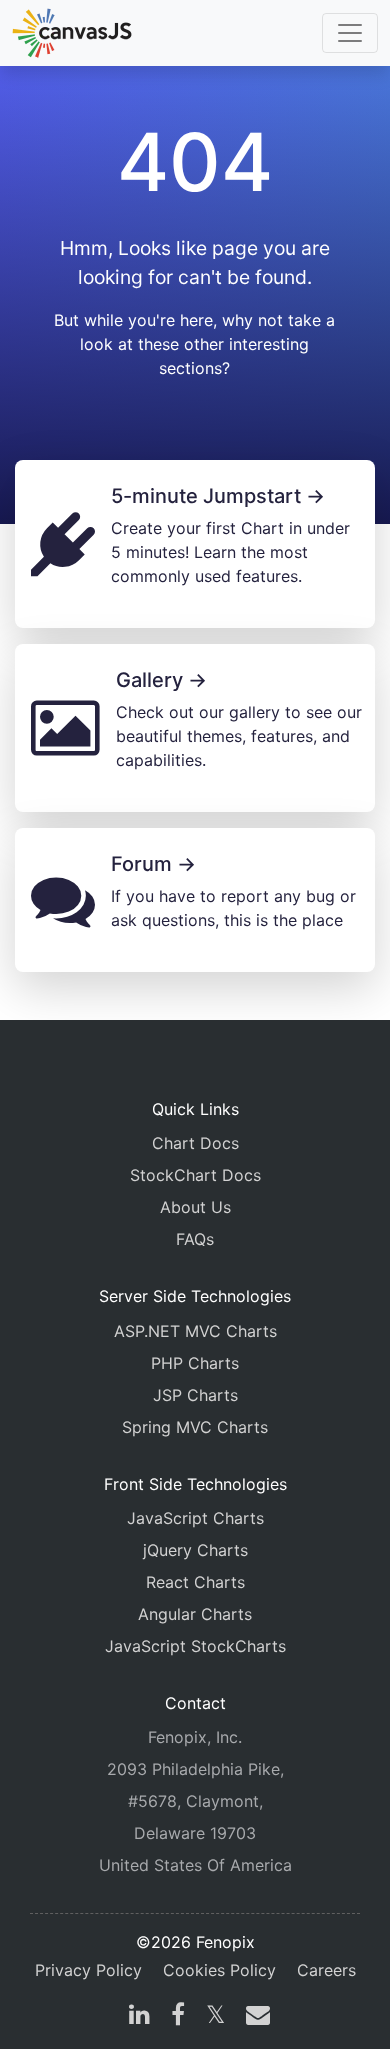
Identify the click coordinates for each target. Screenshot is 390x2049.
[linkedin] (139, 2017)
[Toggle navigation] (350, 33)
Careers (326, 1970)
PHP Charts (195, 1363)
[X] (215, 2017)
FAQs (195, 1239)
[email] (254, 2017)
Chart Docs (195, 1143)
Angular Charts (195, 1614)
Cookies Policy (219, 1970)
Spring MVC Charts (195, 1427)
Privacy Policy (88, 1970)
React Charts (195, 1582)
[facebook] (178, 2017)
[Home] (72, 33)
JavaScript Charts (195, 1518)
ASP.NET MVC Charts (195, 1331)
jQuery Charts (195, 1550)
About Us (195, 1207)
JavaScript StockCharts (195, 1646)
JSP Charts (195, 1395)
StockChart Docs (195, 1175)
